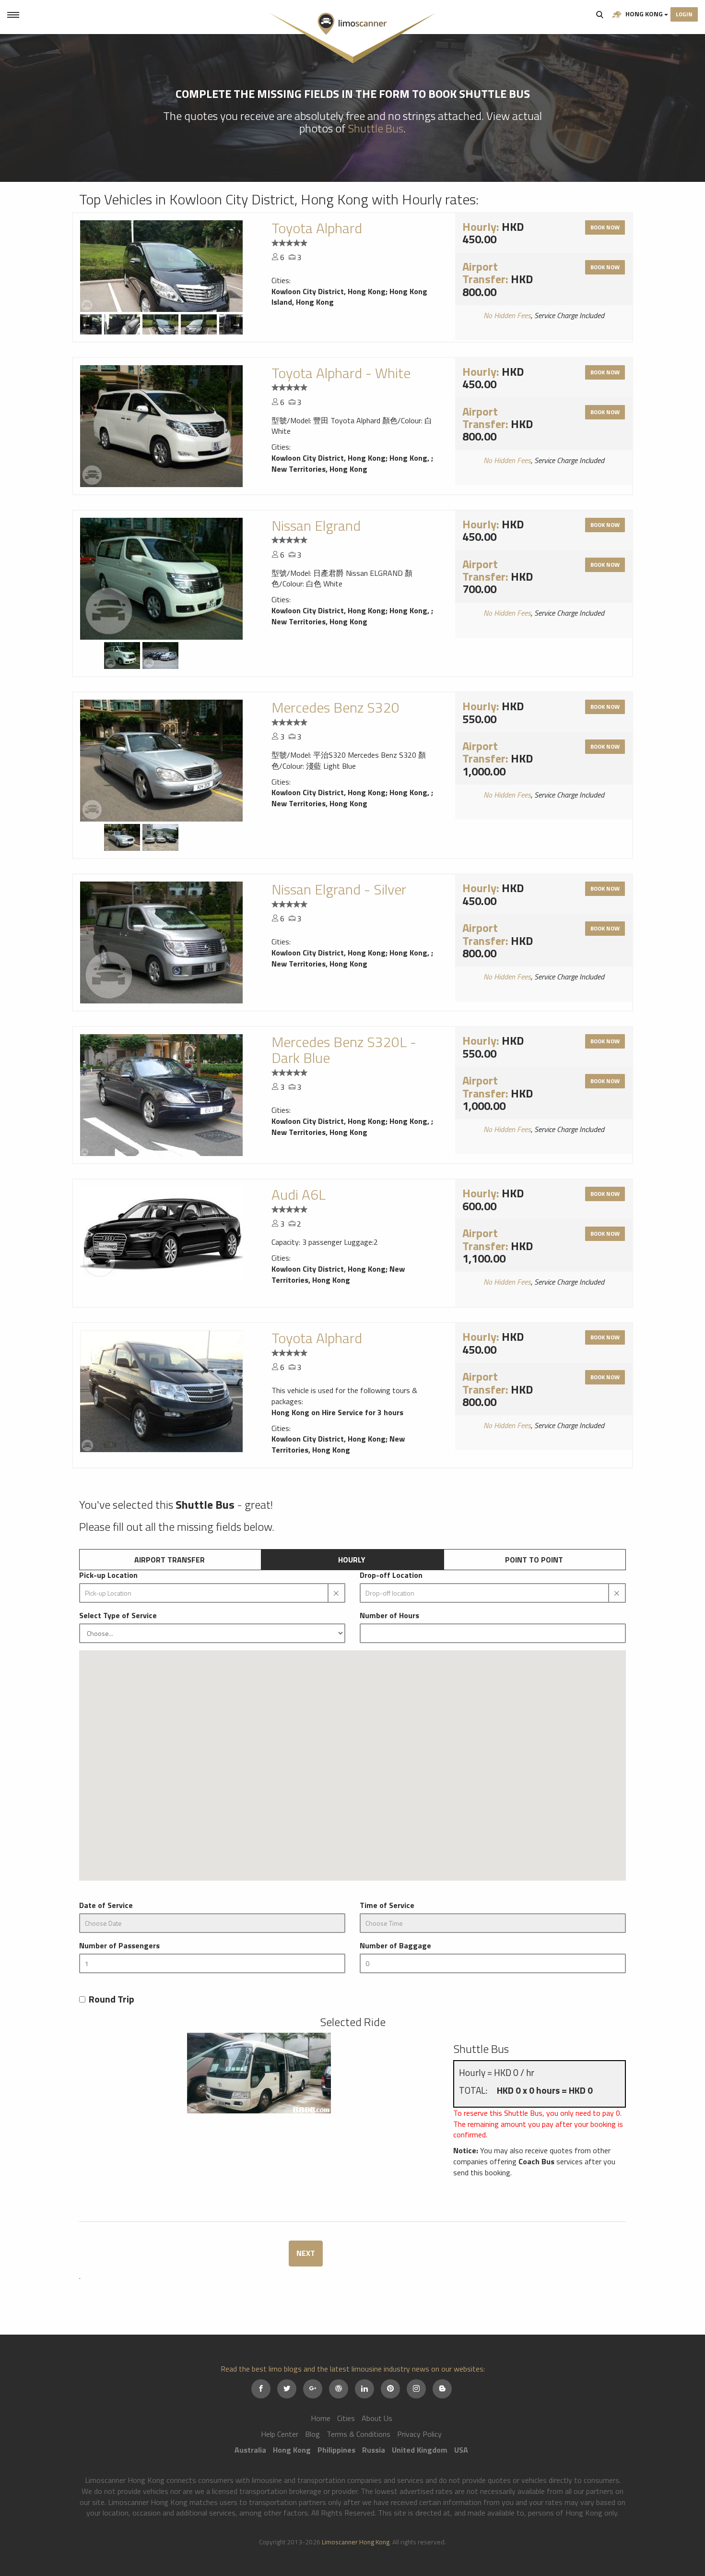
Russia (374, 2450)
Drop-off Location (391, 1575)
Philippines (336, 2450)
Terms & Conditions (358, 2434)
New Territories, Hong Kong (319, 469)
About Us (377, 2418)
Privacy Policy (419, 2434)
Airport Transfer (170, 1560)
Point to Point (534, 1560)
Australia (250, 2450)
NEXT (306, 2253)
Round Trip (112, 1999)
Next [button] (237, 323)
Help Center (280, 2434)
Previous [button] (86, 323)
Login (684, 14)
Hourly (352, 1560)
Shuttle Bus (376, 128)
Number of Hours (389, 1616)
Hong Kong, (410, 458)
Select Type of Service (118, 1616)
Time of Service (387, 1905)
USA (461, 2450)
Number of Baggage (395, 1946)
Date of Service (106, 1905)
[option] (161, 266)
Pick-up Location (108, 1575)
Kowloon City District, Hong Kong (329, 291)
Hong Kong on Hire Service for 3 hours (337, 1412)
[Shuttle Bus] (259, 2073)
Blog (312, 2434)
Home (321, 2418)
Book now (605, 227)
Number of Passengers (119, 1946)
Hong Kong (644, 14)
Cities (346, 2418)
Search (600, 14)
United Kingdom (420, 2450)
